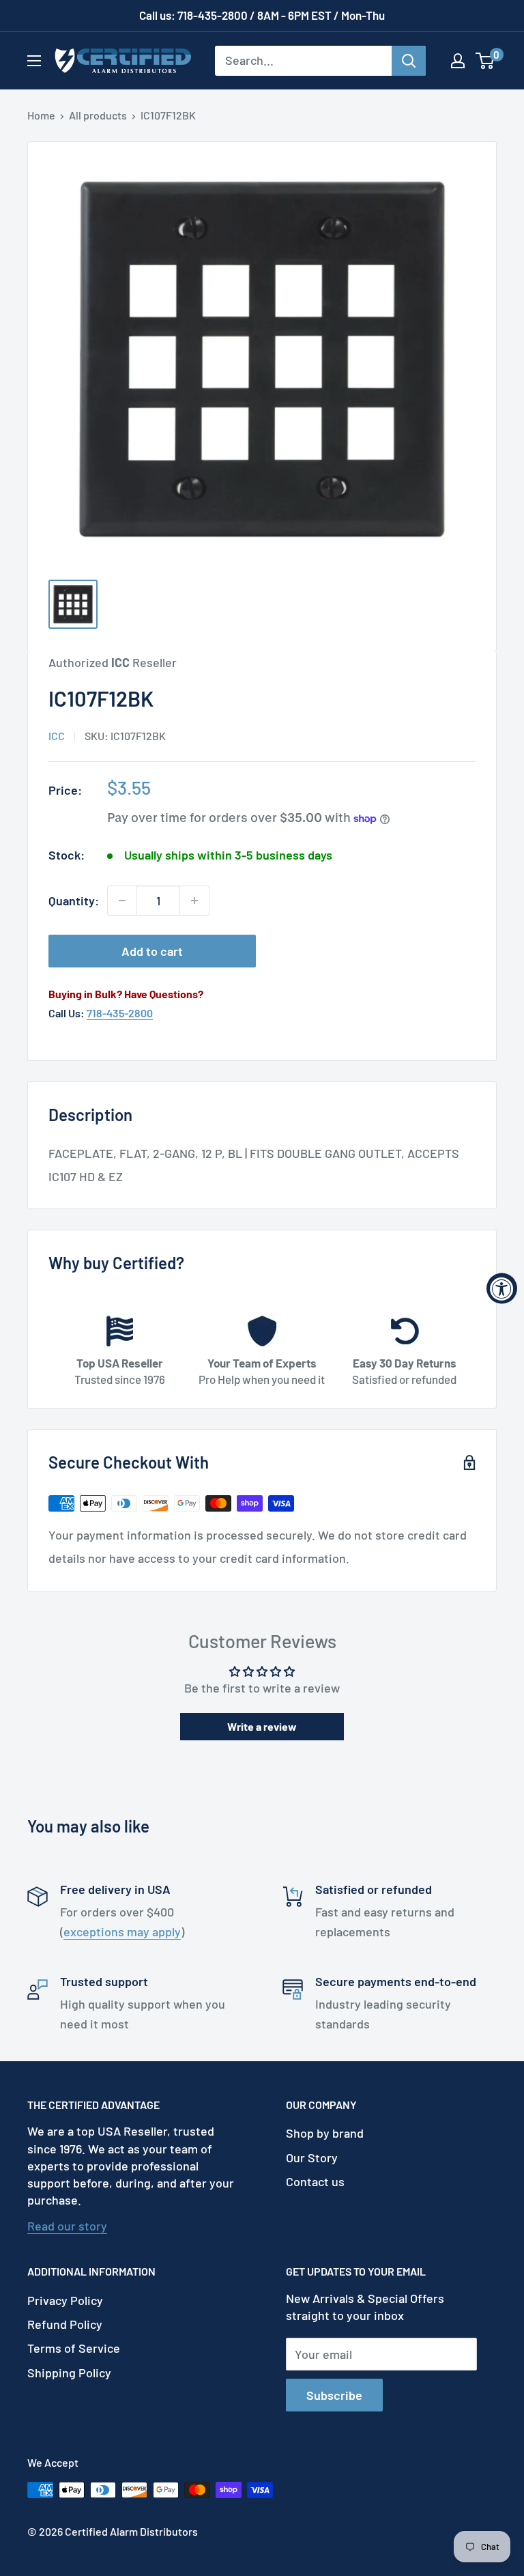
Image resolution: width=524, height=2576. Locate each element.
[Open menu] (34, 61)
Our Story (312, 2157)
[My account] (458, 61)
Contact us (315, 2181)
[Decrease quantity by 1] (122, 901)
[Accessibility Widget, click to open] (502, 1288)
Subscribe (334, 2395)
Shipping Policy (69, 2373)
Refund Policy (65, 2324)
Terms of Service (74, 2348)
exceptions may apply (122, 1931)
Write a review (262, 1726)
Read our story (67, 2226)
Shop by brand (325, 2133)
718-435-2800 (120, 1013)
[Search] (409, 61)
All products (98, 115)
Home (41, 115)
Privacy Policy (65, 2300)
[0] (485, 61)
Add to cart (152, 951)
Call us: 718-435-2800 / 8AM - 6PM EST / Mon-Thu (262, 15)
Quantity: (74, 901)
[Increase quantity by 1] (194, 901)
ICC (57, 736)
